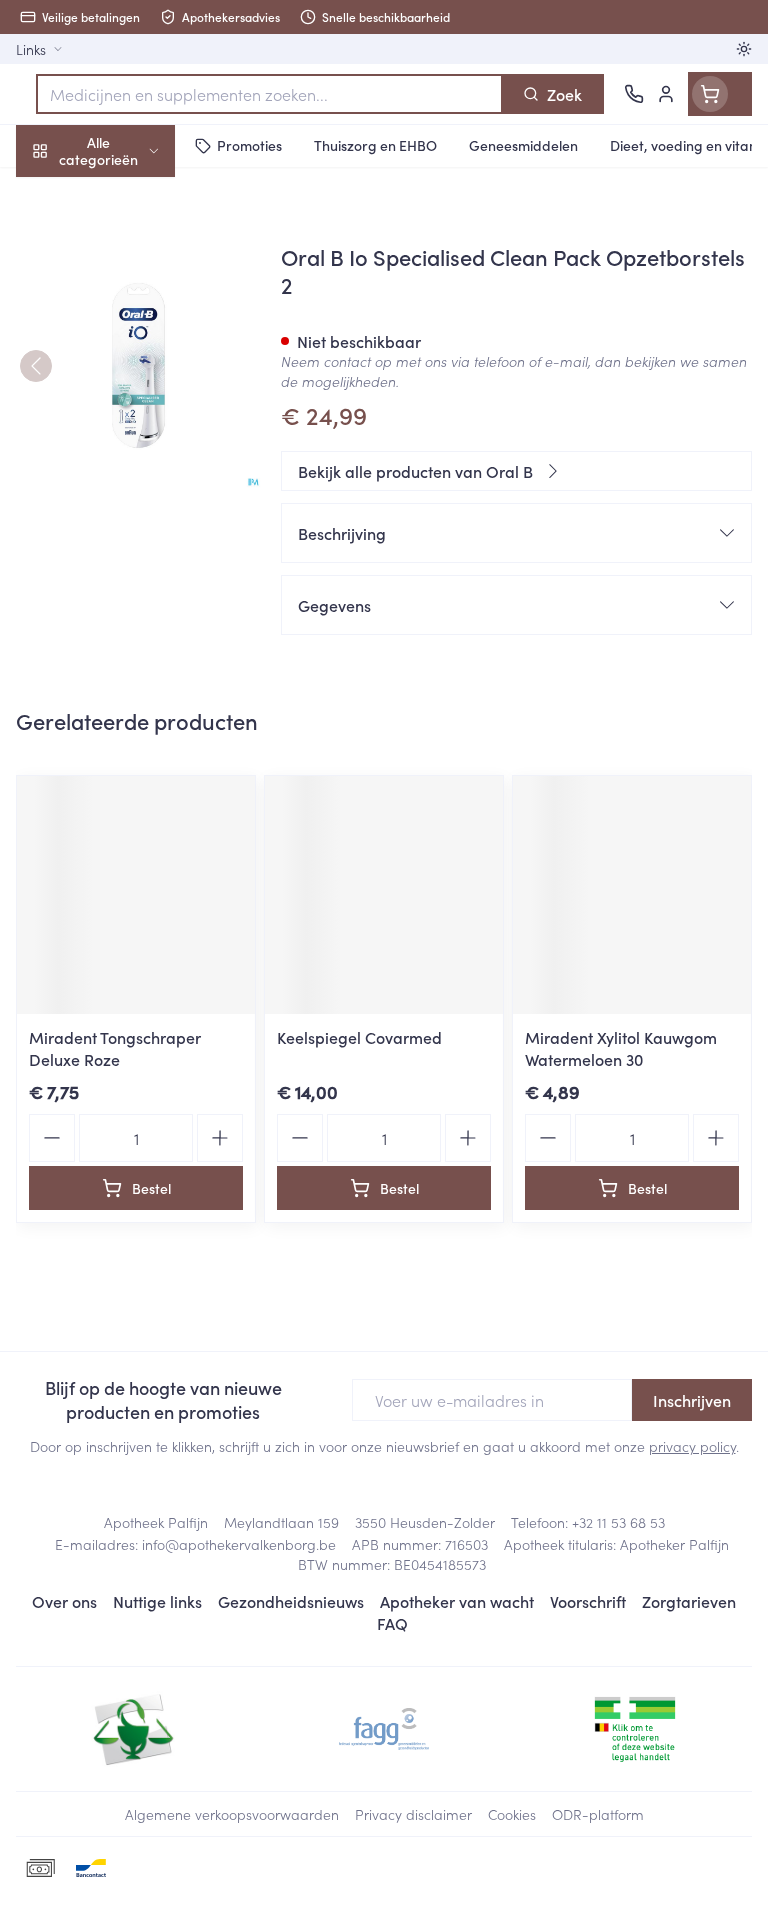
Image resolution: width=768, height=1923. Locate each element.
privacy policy (692, 1446)
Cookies (512, 1814)
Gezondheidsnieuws (291, 1601)
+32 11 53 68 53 (618, 1522)
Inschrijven (692, 1400)
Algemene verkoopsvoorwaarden (232, 1814)
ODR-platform (598, 1814)
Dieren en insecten (128, 575)
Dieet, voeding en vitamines (128, 311)
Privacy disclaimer (413, 1814)
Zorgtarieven (689, 1601)
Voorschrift (588, 1601)
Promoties (52, 193)
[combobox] (269, 94)
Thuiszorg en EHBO (128, 527)
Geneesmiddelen (128, 623)
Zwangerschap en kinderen (128, 375)
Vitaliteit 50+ (128, 430)
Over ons (64, 1601)
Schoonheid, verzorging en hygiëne (128, 247)
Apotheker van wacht (457, 1601)
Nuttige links (157, 1601)
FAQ (392, 1623)
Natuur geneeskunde (128, 478)
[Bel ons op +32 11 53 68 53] (634, 94)
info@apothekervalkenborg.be (239, 1544)
